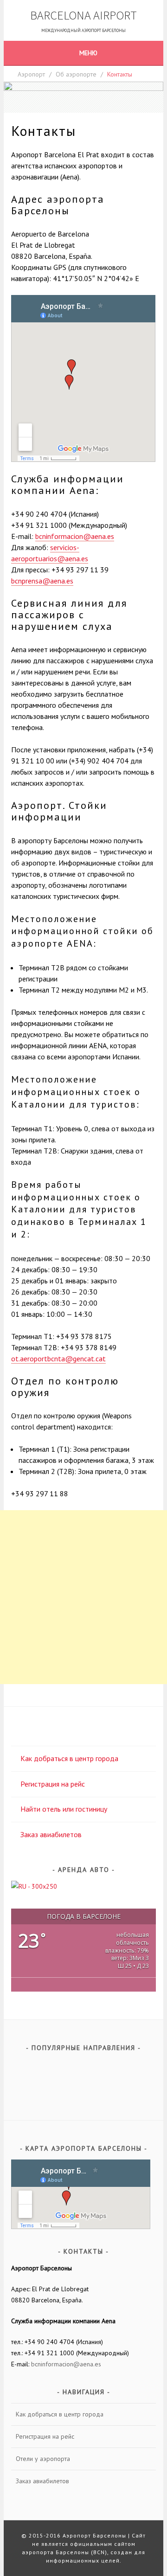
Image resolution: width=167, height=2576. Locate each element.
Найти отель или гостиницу (64, 1809)
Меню (88, 53)
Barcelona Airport (83, 15)
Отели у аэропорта (43, 2459)
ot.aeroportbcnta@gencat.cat (58, 1358)
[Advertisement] (83, 1597)
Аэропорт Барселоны (94, 2535)
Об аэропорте (76, 74)
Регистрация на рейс (53, 1784)
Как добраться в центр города (69, 1758)
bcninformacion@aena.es (75, 536)
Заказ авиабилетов (51, 1834)
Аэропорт (31, 74)
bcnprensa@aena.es (42, 581)
